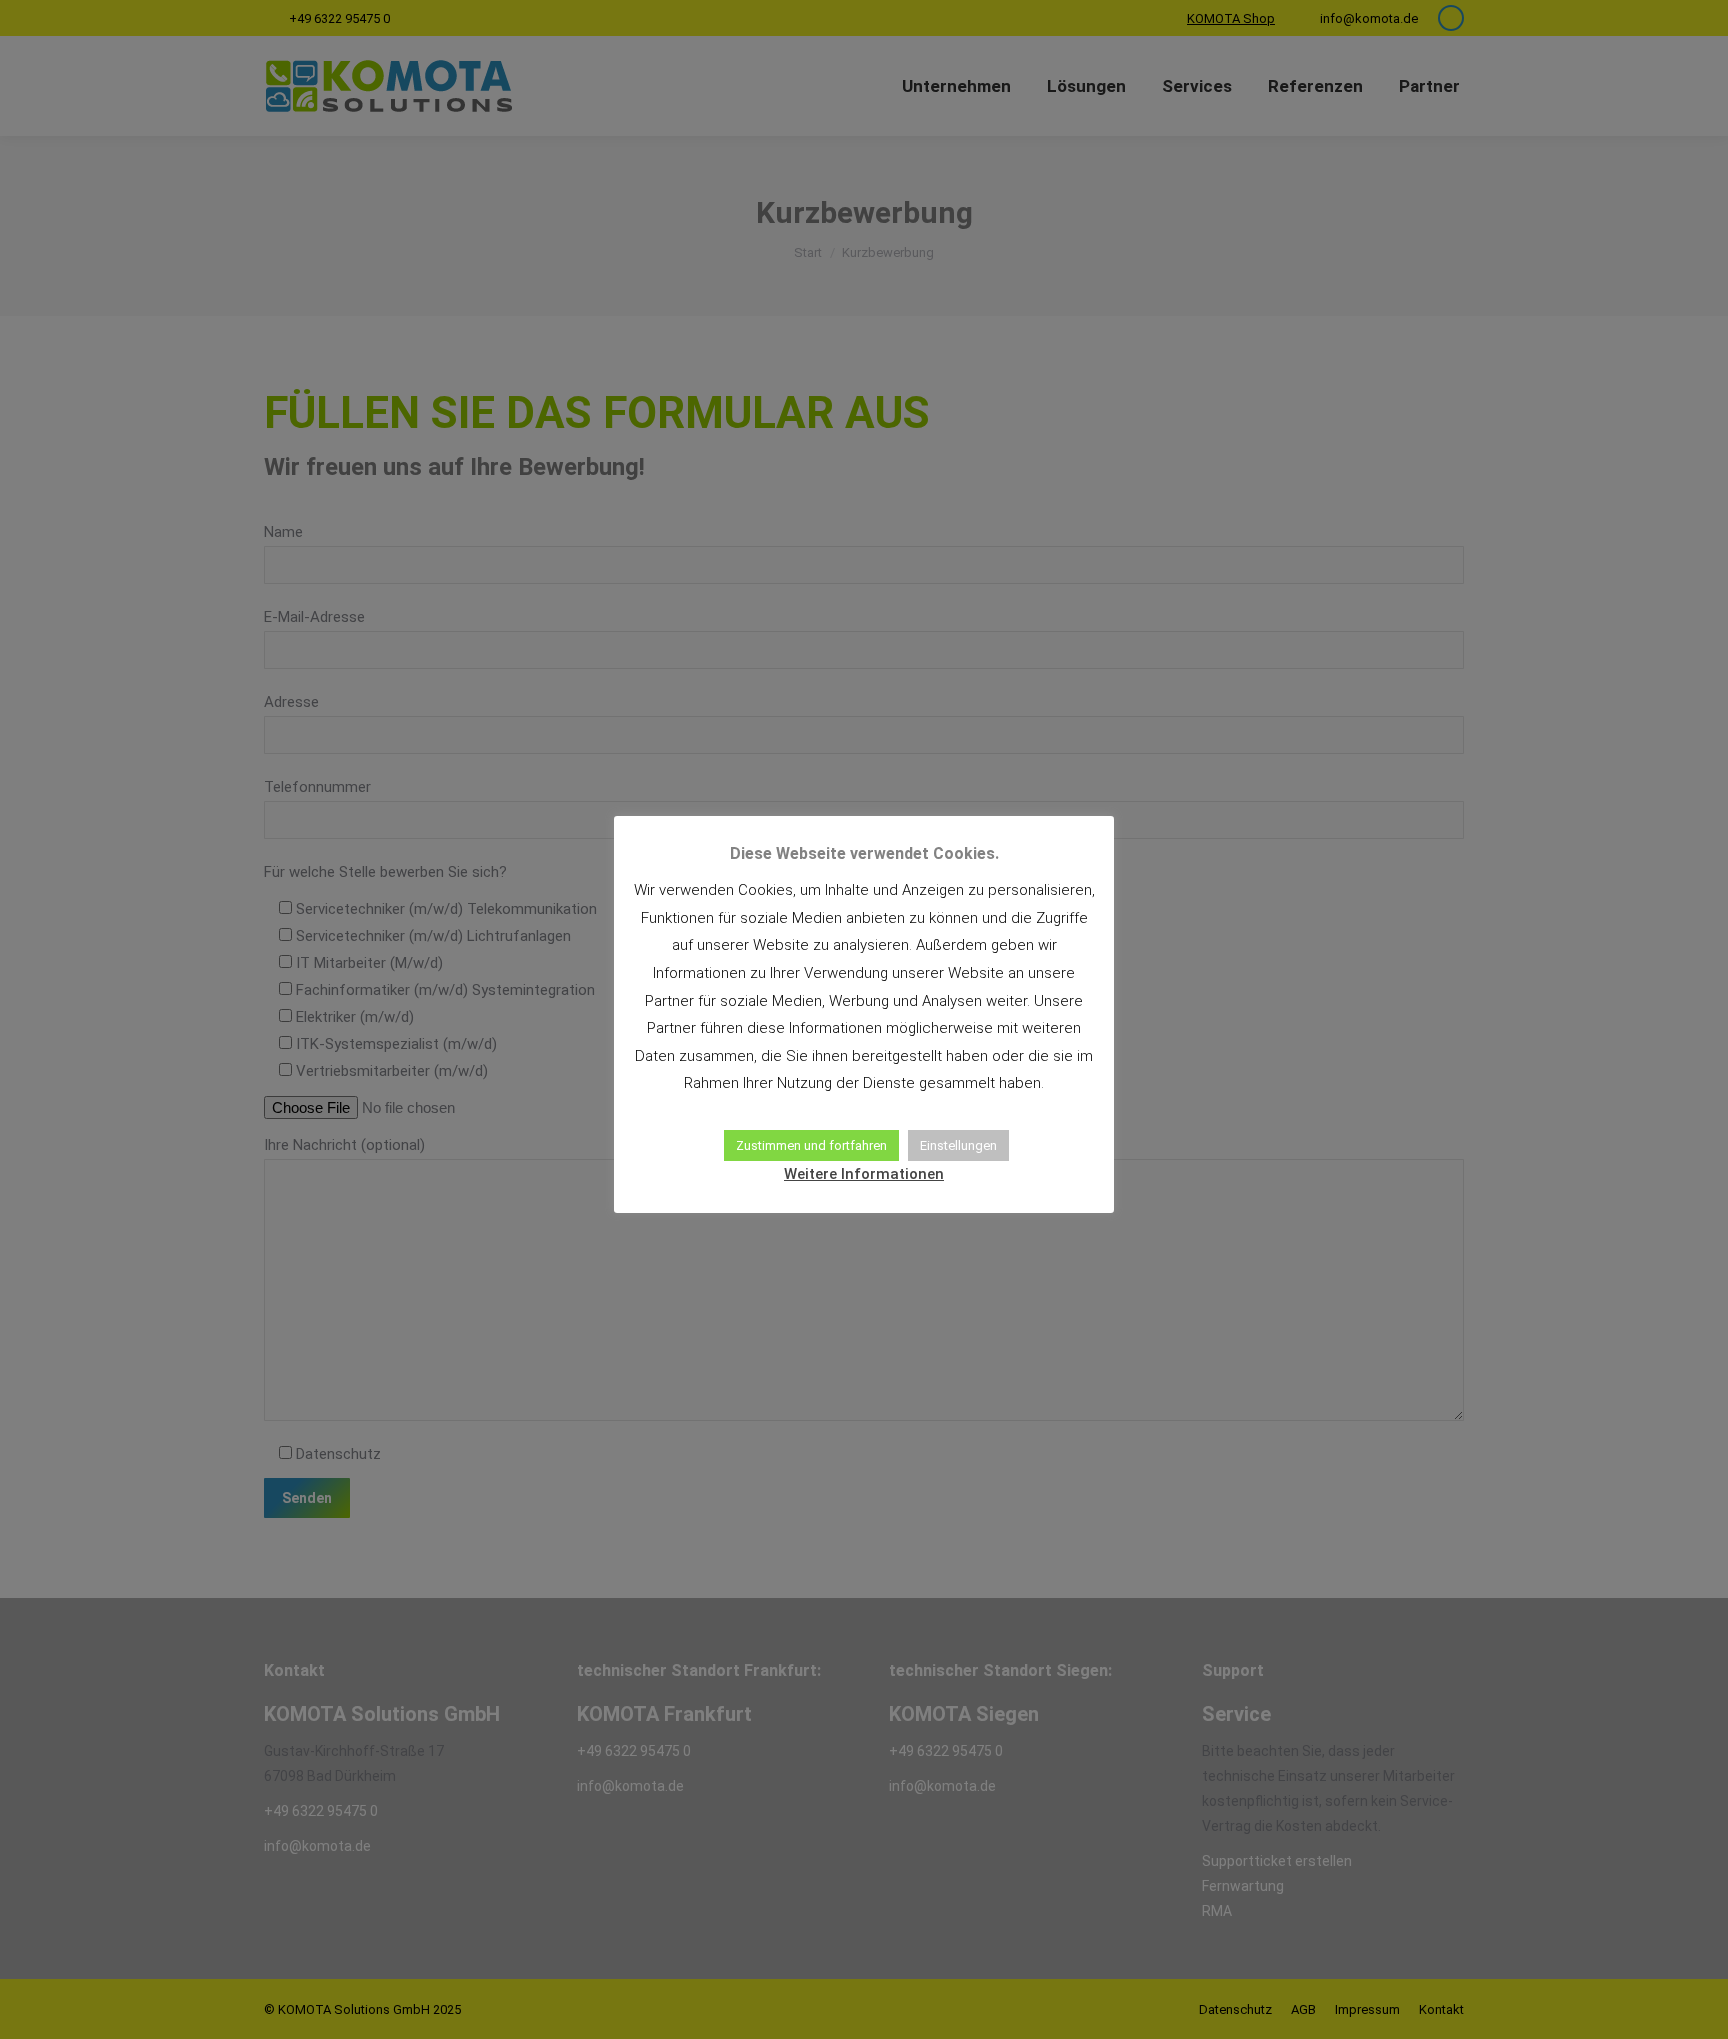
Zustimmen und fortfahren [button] (811, 1145)
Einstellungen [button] (958, 1145)
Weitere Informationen (864, 1174)
